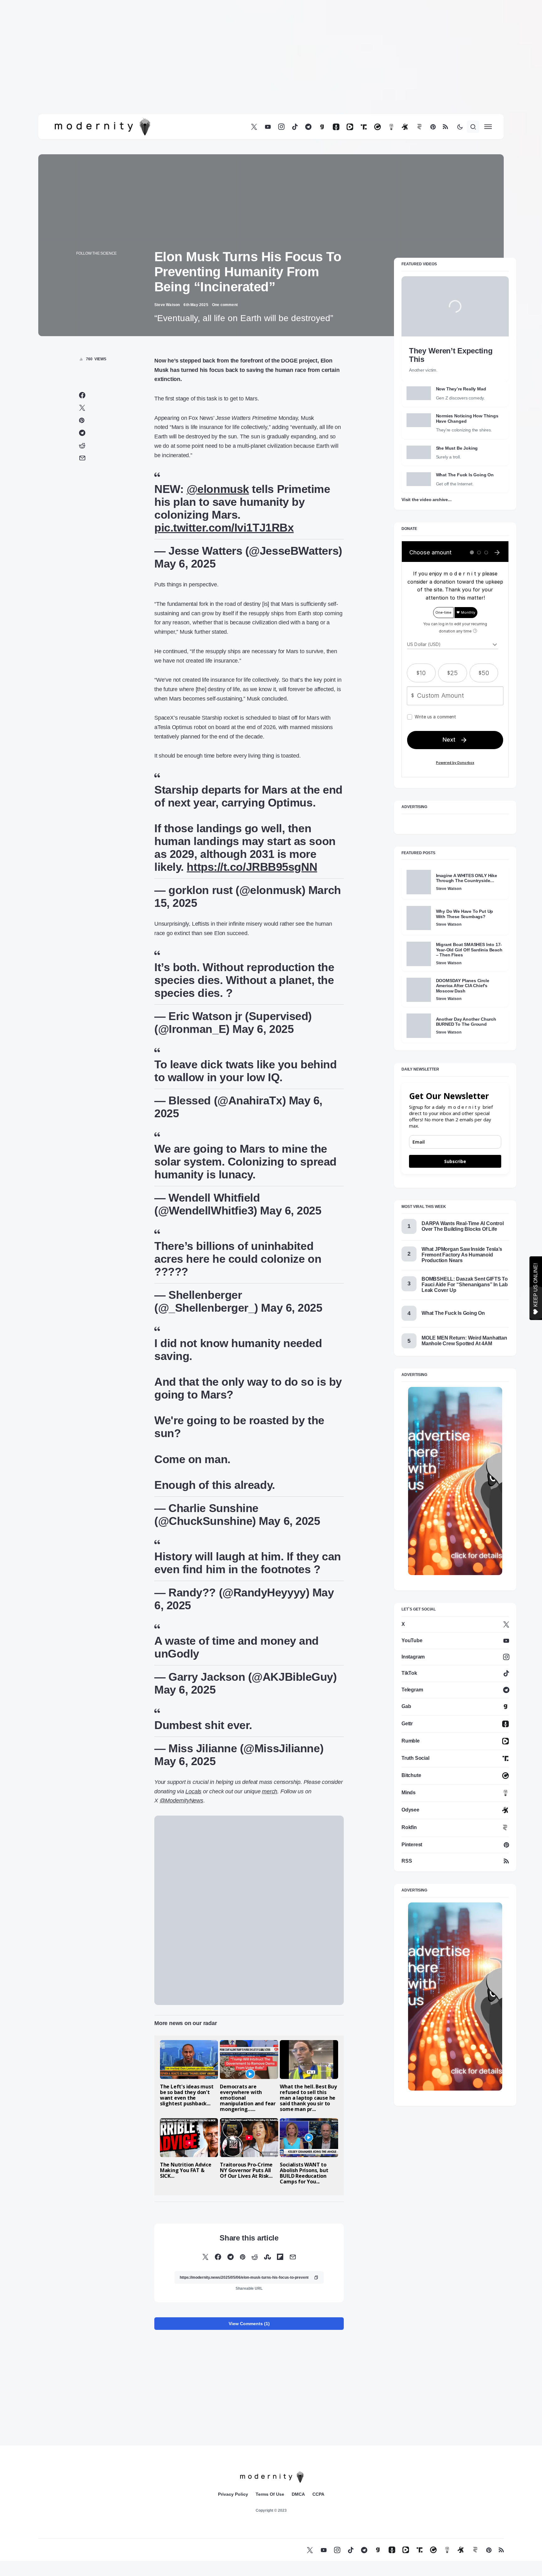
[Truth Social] (364, 141)
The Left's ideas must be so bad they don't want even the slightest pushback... (187, 2109)
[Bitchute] (377, 141)
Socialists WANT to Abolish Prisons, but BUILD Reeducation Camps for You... (304, 2187)
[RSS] (445, 141)
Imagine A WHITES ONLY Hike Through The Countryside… (467, 892)
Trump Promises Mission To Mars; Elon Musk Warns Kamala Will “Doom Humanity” (183, 2282)
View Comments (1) (249, 2435)
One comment (225, 319)
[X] (254, 141)
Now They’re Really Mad (461, 403)
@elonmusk (218, 503)
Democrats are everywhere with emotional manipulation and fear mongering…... (248, 2112)
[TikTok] (295, 141)
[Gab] (322, 141)
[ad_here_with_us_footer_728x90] (249, 1924)
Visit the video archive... (426, 513)
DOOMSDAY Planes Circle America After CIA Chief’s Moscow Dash (463, 1000)
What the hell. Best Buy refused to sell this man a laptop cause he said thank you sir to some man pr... (308, 2112)
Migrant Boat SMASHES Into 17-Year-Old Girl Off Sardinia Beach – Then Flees (469, 963)
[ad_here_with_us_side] (455, 1494)
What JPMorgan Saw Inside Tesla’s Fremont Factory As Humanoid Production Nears (462, 1269)
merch (270, 1805)
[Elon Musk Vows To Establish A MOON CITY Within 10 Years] (248, 2256)
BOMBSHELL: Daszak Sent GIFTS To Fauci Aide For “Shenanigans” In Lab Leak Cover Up (465, 1298)
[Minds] (391, 141)
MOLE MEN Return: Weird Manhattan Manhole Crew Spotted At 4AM (464, 1354)
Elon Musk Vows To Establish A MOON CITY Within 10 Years (247, 2282)
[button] (460, 140)
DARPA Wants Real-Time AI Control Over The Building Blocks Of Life (463, 1240)
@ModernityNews (181, 1814)
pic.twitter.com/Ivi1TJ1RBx (224, 541)
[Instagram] (281, 141)
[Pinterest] (433, 141)
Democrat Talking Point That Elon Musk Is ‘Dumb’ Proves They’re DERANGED (311, 2282)
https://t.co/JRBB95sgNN (252, 881)
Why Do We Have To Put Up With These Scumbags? (465, 928)
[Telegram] (308, 141)
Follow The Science (96, 267)
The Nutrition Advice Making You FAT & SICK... (186, 2184)
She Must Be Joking (457, 462)
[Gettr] (336, 141)
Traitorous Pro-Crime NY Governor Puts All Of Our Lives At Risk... (246, 2184)
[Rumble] (350, 141)
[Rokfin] (420, 141)
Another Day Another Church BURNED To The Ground (466, 1035)
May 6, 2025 (185, 577)
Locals (193, 1805)
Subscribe (455, 1175)
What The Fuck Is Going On (465, 489)
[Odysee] (405, 141)
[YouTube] (268, 141)
